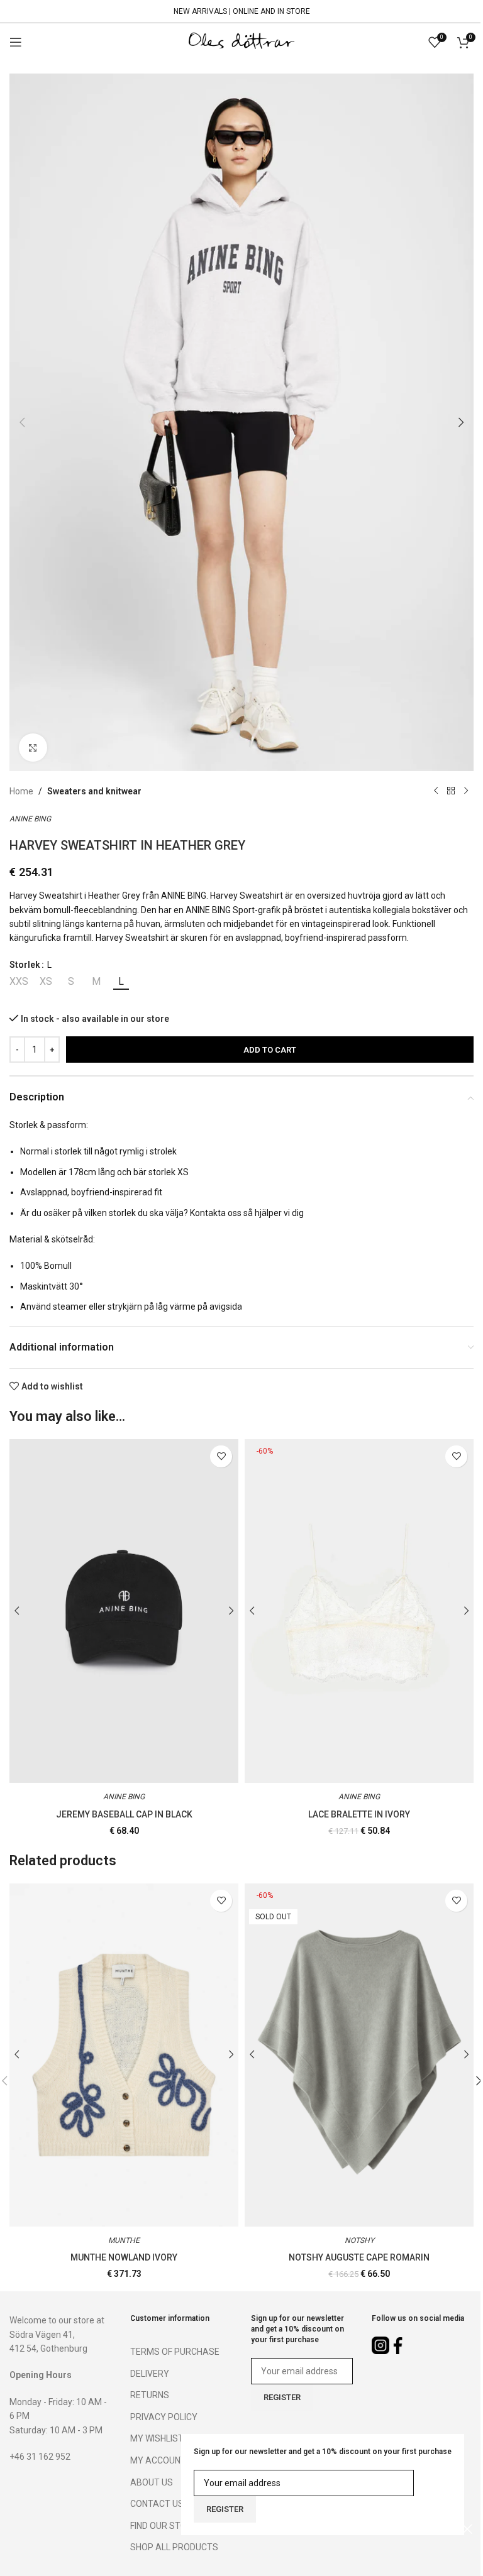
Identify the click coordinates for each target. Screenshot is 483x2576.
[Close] (467, 2529)
